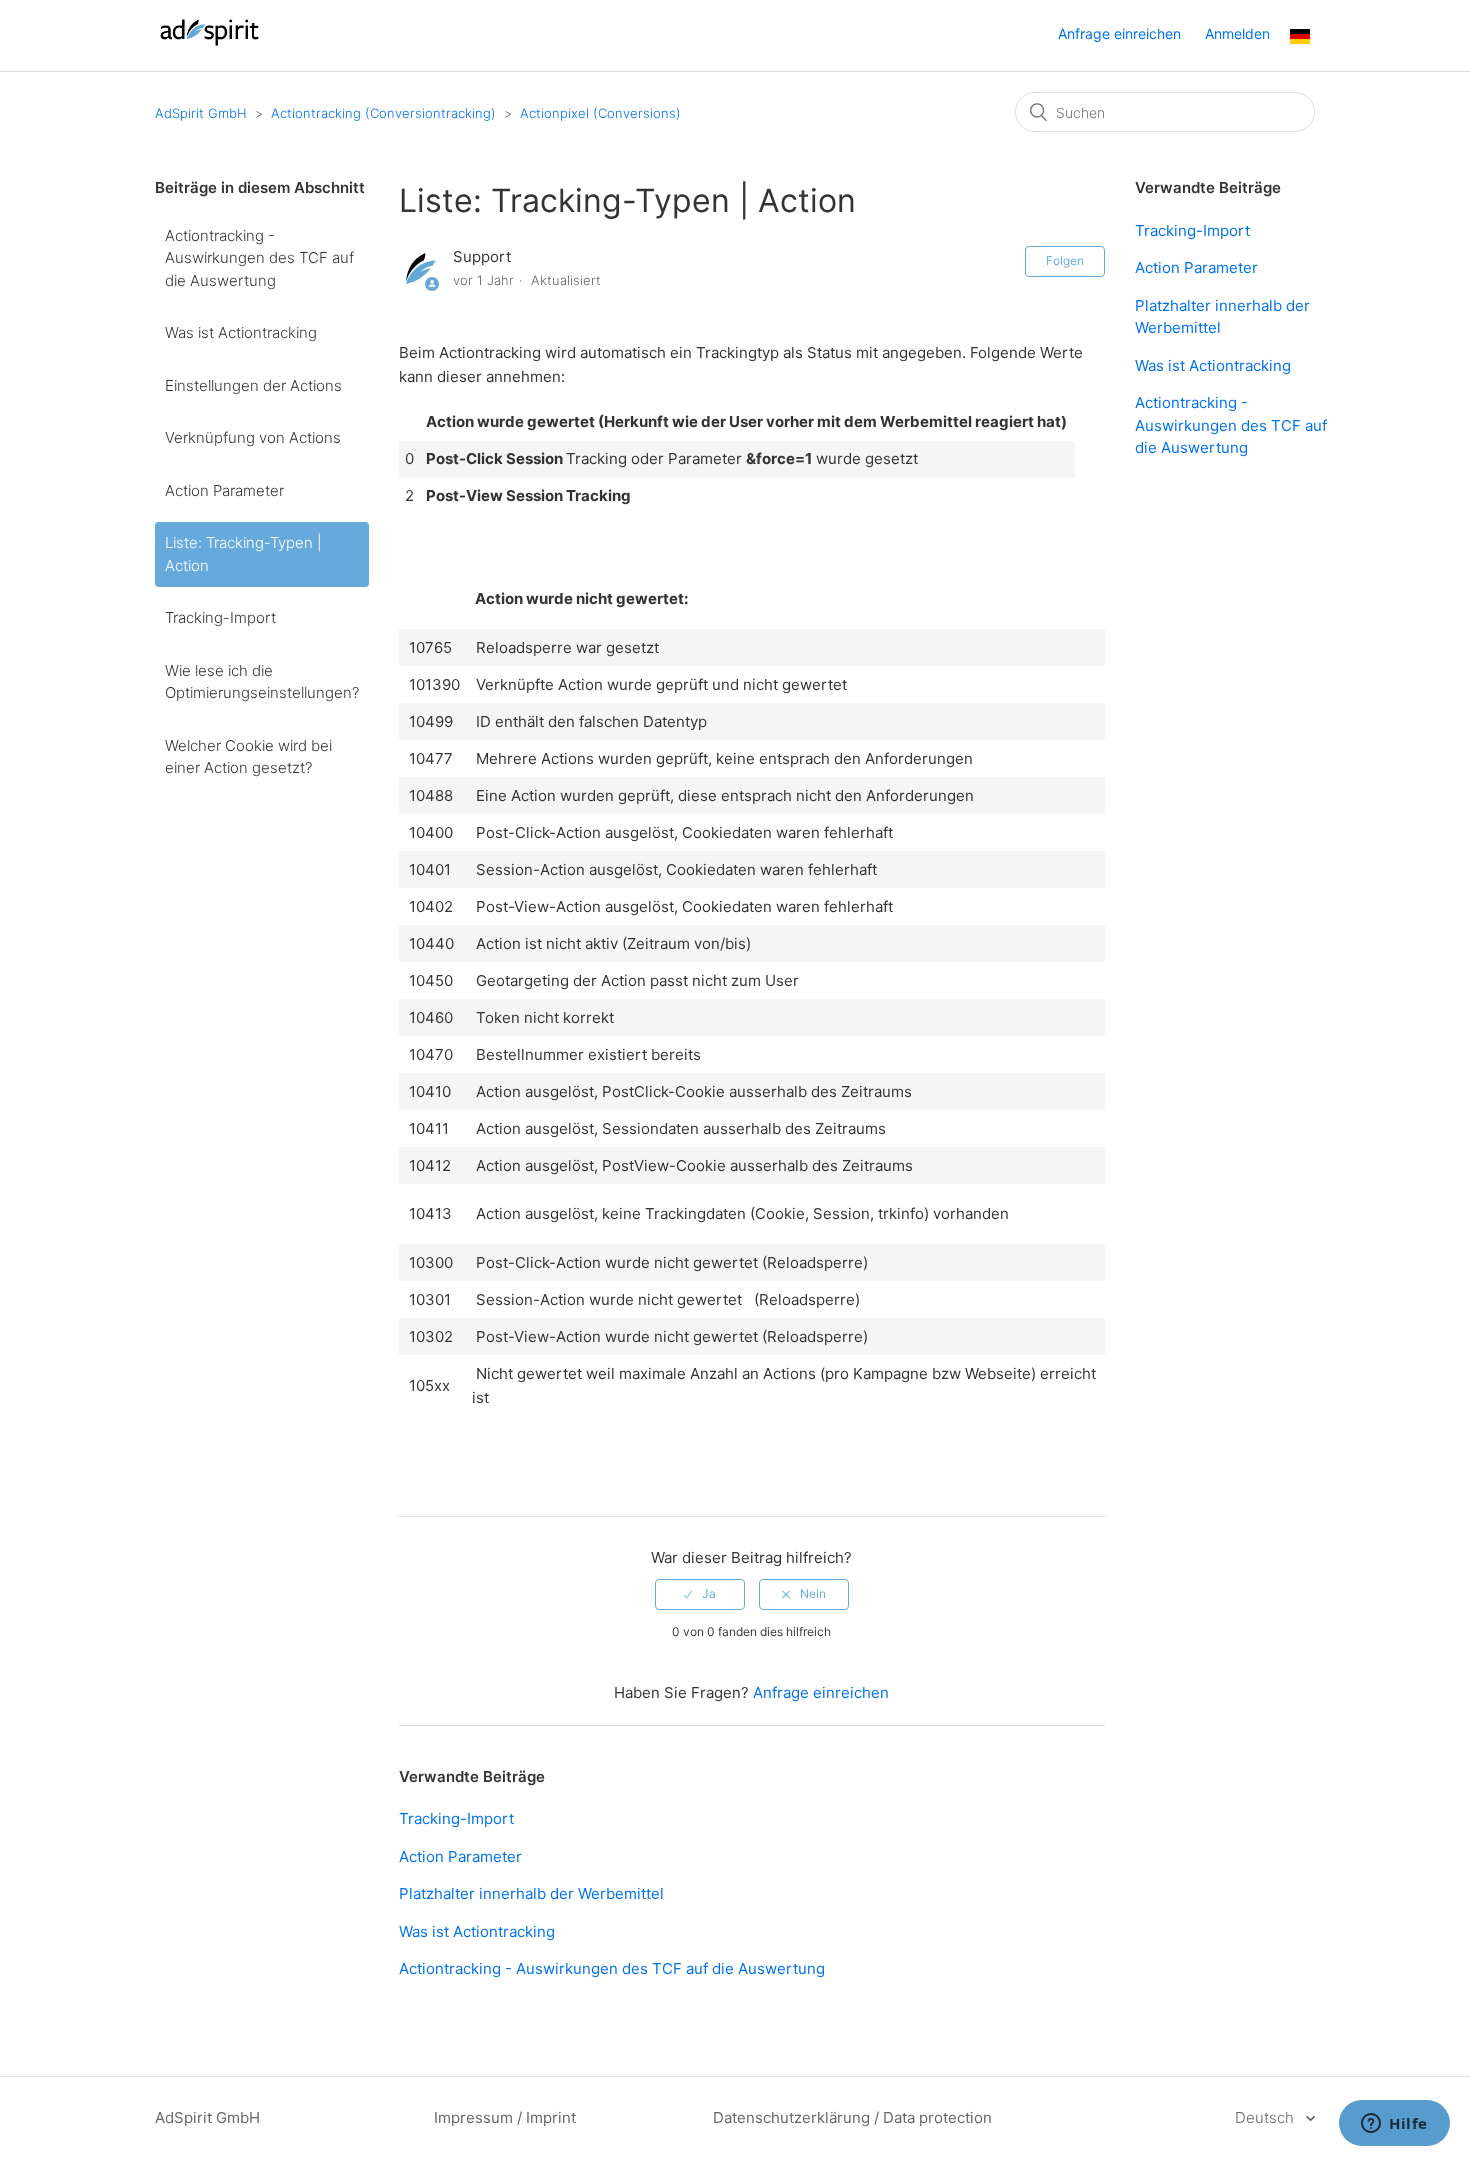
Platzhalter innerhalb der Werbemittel (531, 1893)
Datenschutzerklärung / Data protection (852, 2117)
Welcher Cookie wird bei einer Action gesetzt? (248, 757)
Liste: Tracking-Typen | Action (243, 554)
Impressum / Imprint (505, 2117)
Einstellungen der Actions (253, 385)
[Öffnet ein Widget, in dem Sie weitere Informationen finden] (1394, 2125)
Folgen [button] (1065, 260)
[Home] (209, 45)
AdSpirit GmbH (201, 113)
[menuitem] (1300, 38)
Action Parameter (224, 490)
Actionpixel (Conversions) (600, 113)
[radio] (700, 1594)
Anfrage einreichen (1119, 33)
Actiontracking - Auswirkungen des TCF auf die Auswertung (259, 258)
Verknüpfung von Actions (253, 437)
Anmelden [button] (1237, 33)
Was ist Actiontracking (241, 332)
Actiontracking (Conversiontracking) (383, 113)
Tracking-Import (220, 617)
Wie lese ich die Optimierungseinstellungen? (262, 682)
